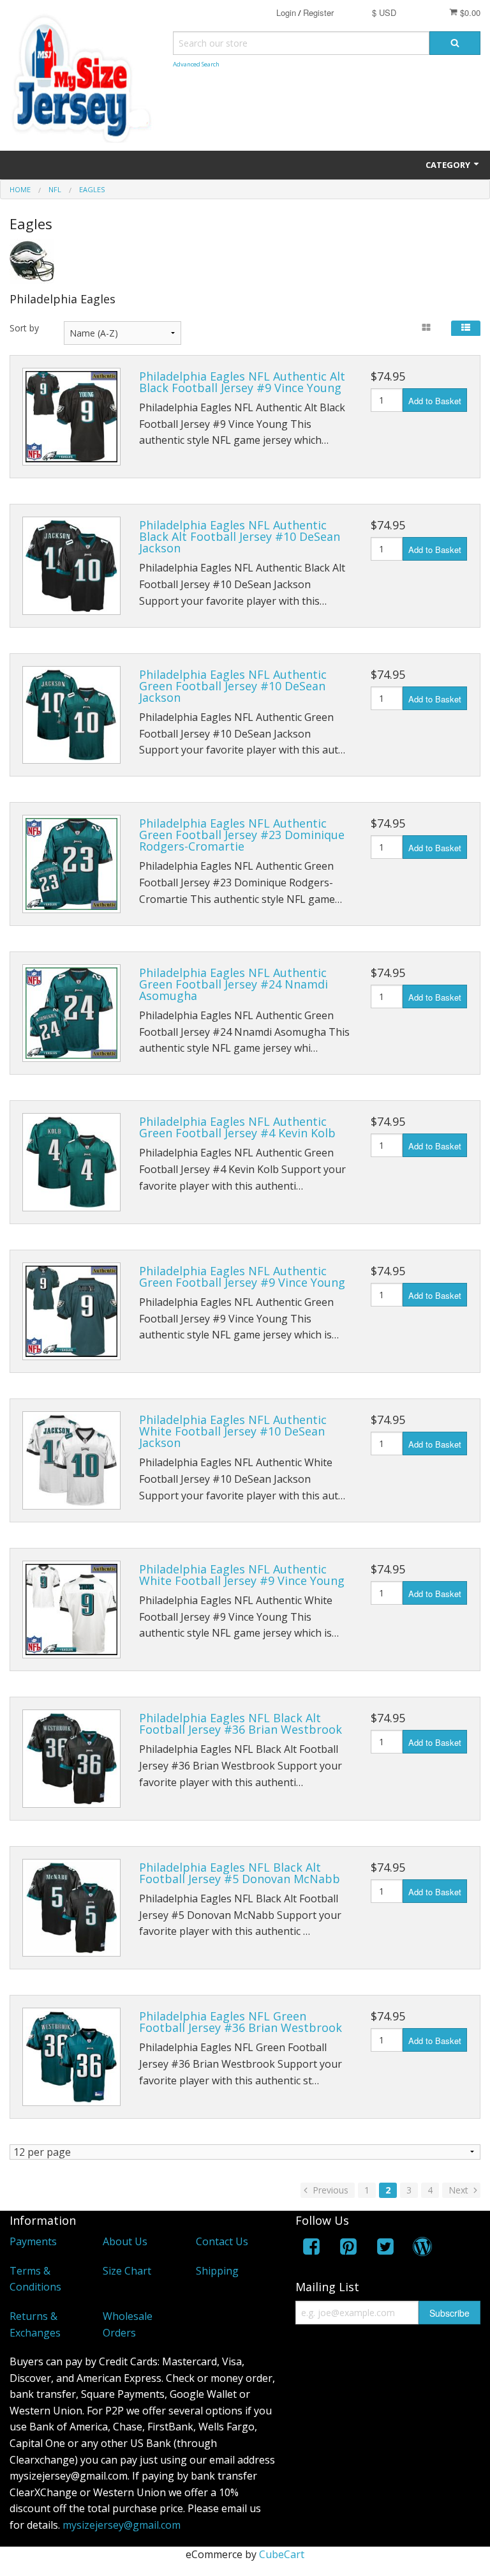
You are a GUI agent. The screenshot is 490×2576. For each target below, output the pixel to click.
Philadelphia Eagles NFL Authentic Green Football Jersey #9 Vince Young (242, 1277)
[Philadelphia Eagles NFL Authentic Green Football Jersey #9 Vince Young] (71, 1312)
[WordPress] (422, 2249)
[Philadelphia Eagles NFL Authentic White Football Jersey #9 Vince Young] (71, 1610)
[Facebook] (311, 2249)
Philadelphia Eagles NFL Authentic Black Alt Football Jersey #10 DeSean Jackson (240, 536)
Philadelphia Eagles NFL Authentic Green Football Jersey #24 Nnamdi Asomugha (234, 984)
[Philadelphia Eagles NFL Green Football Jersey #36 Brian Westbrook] (71, 2057)
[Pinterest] (348, 2249)
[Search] (455, 43)
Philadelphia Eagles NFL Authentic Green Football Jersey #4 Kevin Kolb (237, 1127)
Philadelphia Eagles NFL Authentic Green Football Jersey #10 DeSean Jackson (233, 686)
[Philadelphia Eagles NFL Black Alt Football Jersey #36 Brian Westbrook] (71, 1759)
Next (460, 2190)
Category (449, 165)
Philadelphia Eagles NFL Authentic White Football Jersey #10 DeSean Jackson (233, 1431)
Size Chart (127, 2271)
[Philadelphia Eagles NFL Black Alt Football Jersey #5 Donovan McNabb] (71, 1908)
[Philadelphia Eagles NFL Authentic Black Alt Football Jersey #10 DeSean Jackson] (71, 566)
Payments (33, 2241)
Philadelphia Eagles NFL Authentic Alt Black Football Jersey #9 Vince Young (242, 382)
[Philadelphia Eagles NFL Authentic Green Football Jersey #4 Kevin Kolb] (71, 1162)
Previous (329, 2190)
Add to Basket (435, 401)
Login (286, 12)
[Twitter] (385, 2249)
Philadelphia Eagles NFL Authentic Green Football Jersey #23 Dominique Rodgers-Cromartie (242, 835)
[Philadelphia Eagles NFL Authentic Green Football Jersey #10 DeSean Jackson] (71, 715)
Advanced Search (196, 64)
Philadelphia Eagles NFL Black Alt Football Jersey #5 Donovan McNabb (240, 1873)
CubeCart (282, 2554)
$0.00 (469, 12)
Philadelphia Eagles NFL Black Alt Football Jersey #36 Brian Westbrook (241, 1724)
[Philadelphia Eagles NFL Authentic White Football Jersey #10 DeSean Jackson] (71, 1460)
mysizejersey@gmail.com (122, 2525)
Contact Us (222, 2241)
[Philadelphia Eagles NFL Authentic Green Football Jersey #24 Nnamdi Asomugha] (71, 1013)
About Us (125, 2241)
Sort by (24, 328)
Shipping (217, 2271)
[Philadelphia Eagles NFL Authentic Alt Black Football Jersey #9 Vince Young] (71, 417)
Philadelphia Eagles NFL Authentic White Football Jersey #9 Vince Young (242, 1575)
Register (318, 12)
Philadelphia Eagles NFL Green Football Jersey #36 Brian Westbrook (241, 2022)
